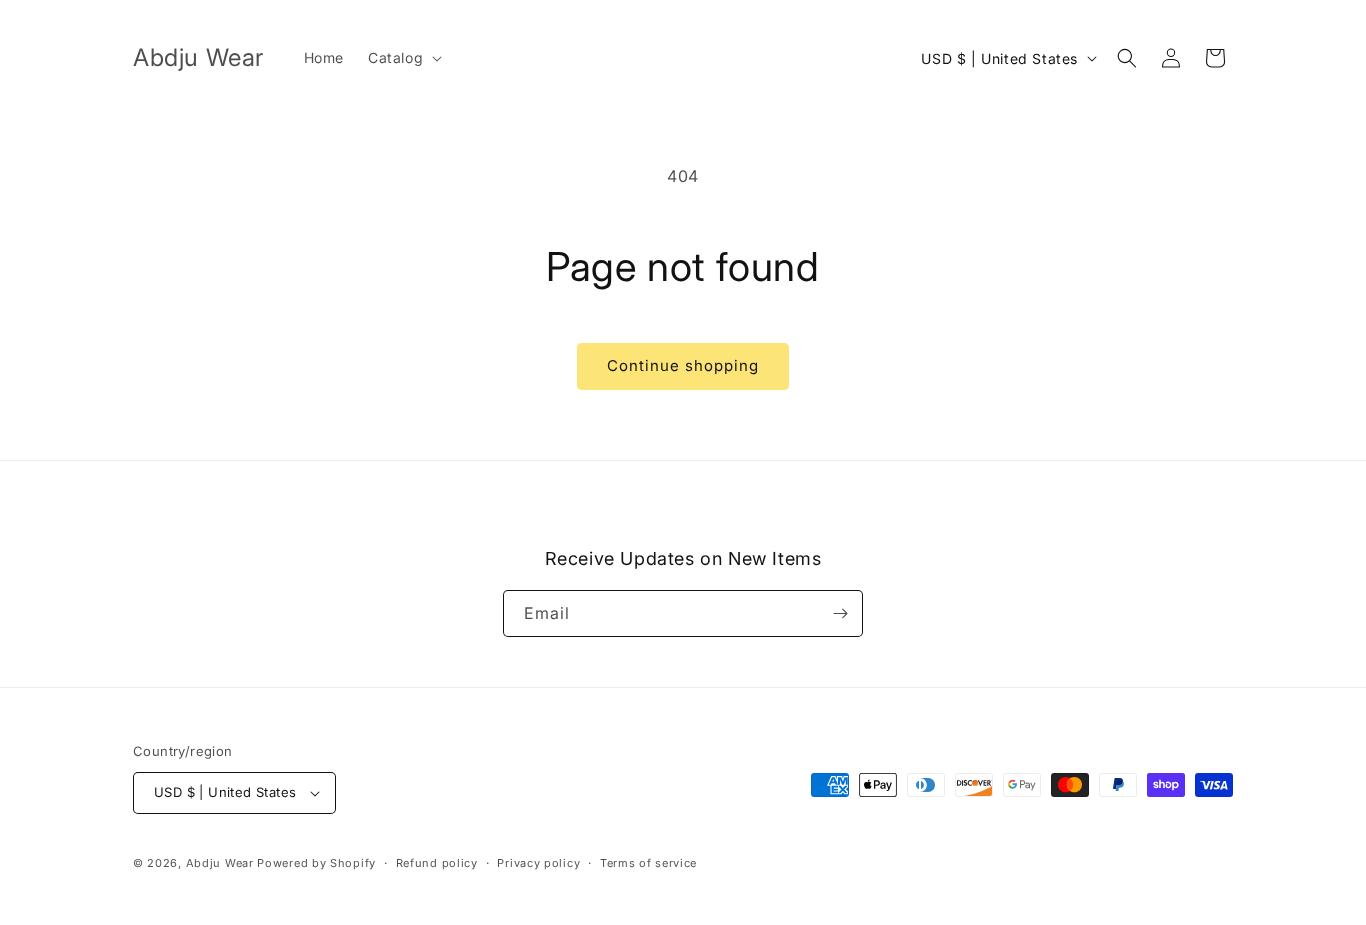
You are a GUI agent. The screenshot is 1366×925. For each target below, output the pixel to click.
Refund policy (437, 863)
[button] (403, 58)
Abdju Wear (220, 863)
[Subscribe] (840, 613)
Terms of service (648, 863)
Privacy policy (538, 863)
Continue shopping (683, 365)
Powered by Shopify (316, 863)
